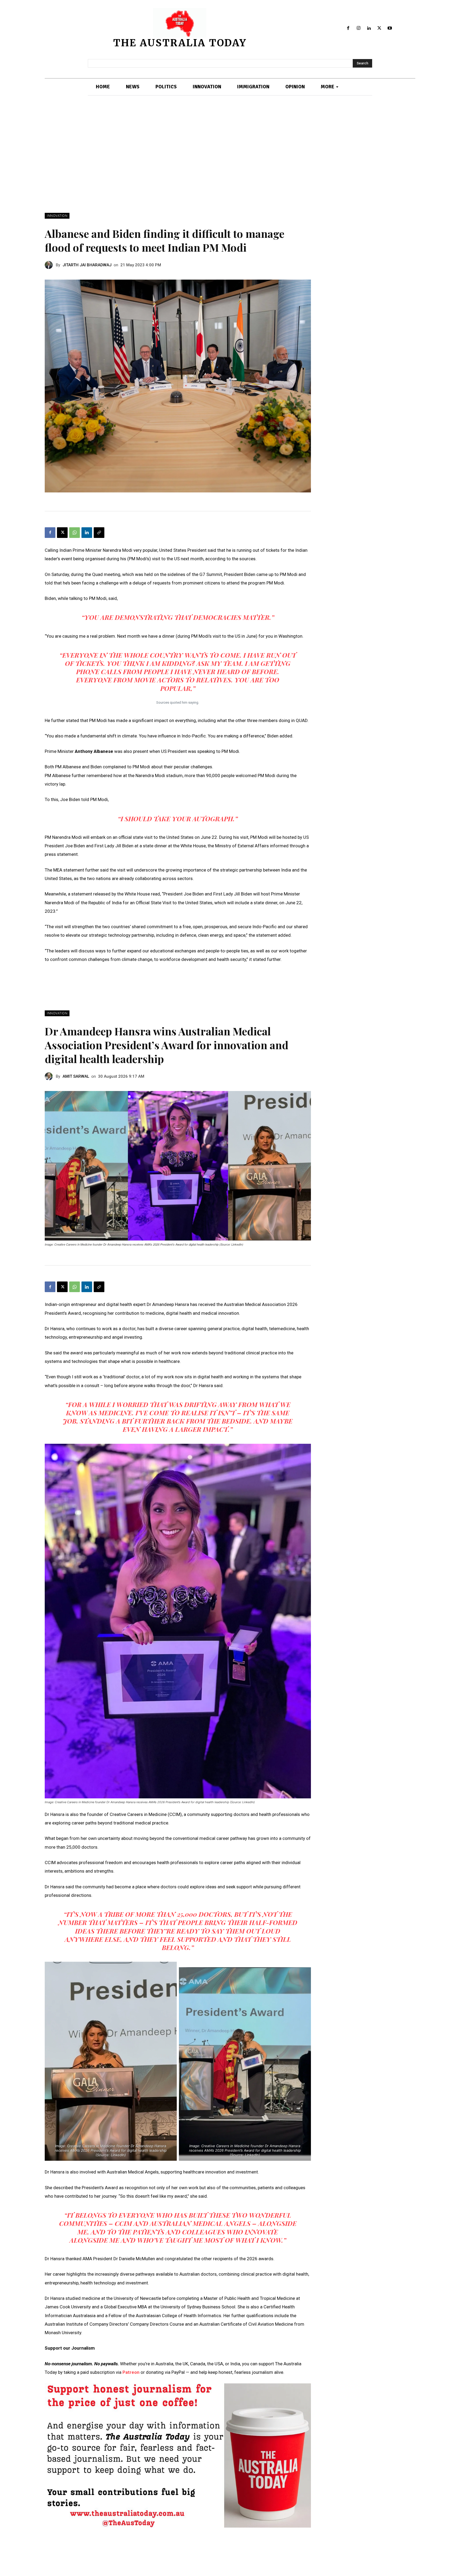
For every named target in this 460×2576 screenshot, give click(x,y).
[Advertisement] (230, 154)
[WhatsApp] (75, 533)
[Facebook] (348, 28)
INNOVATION (57, 216)
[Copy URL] (99, 533)
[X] (379, 28)
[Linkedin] (369, 28)
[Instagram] (359, 28)
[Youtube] (390, 28)
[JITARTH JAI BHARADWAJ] (50, 265)
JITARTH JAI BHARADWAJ (87, 265)
